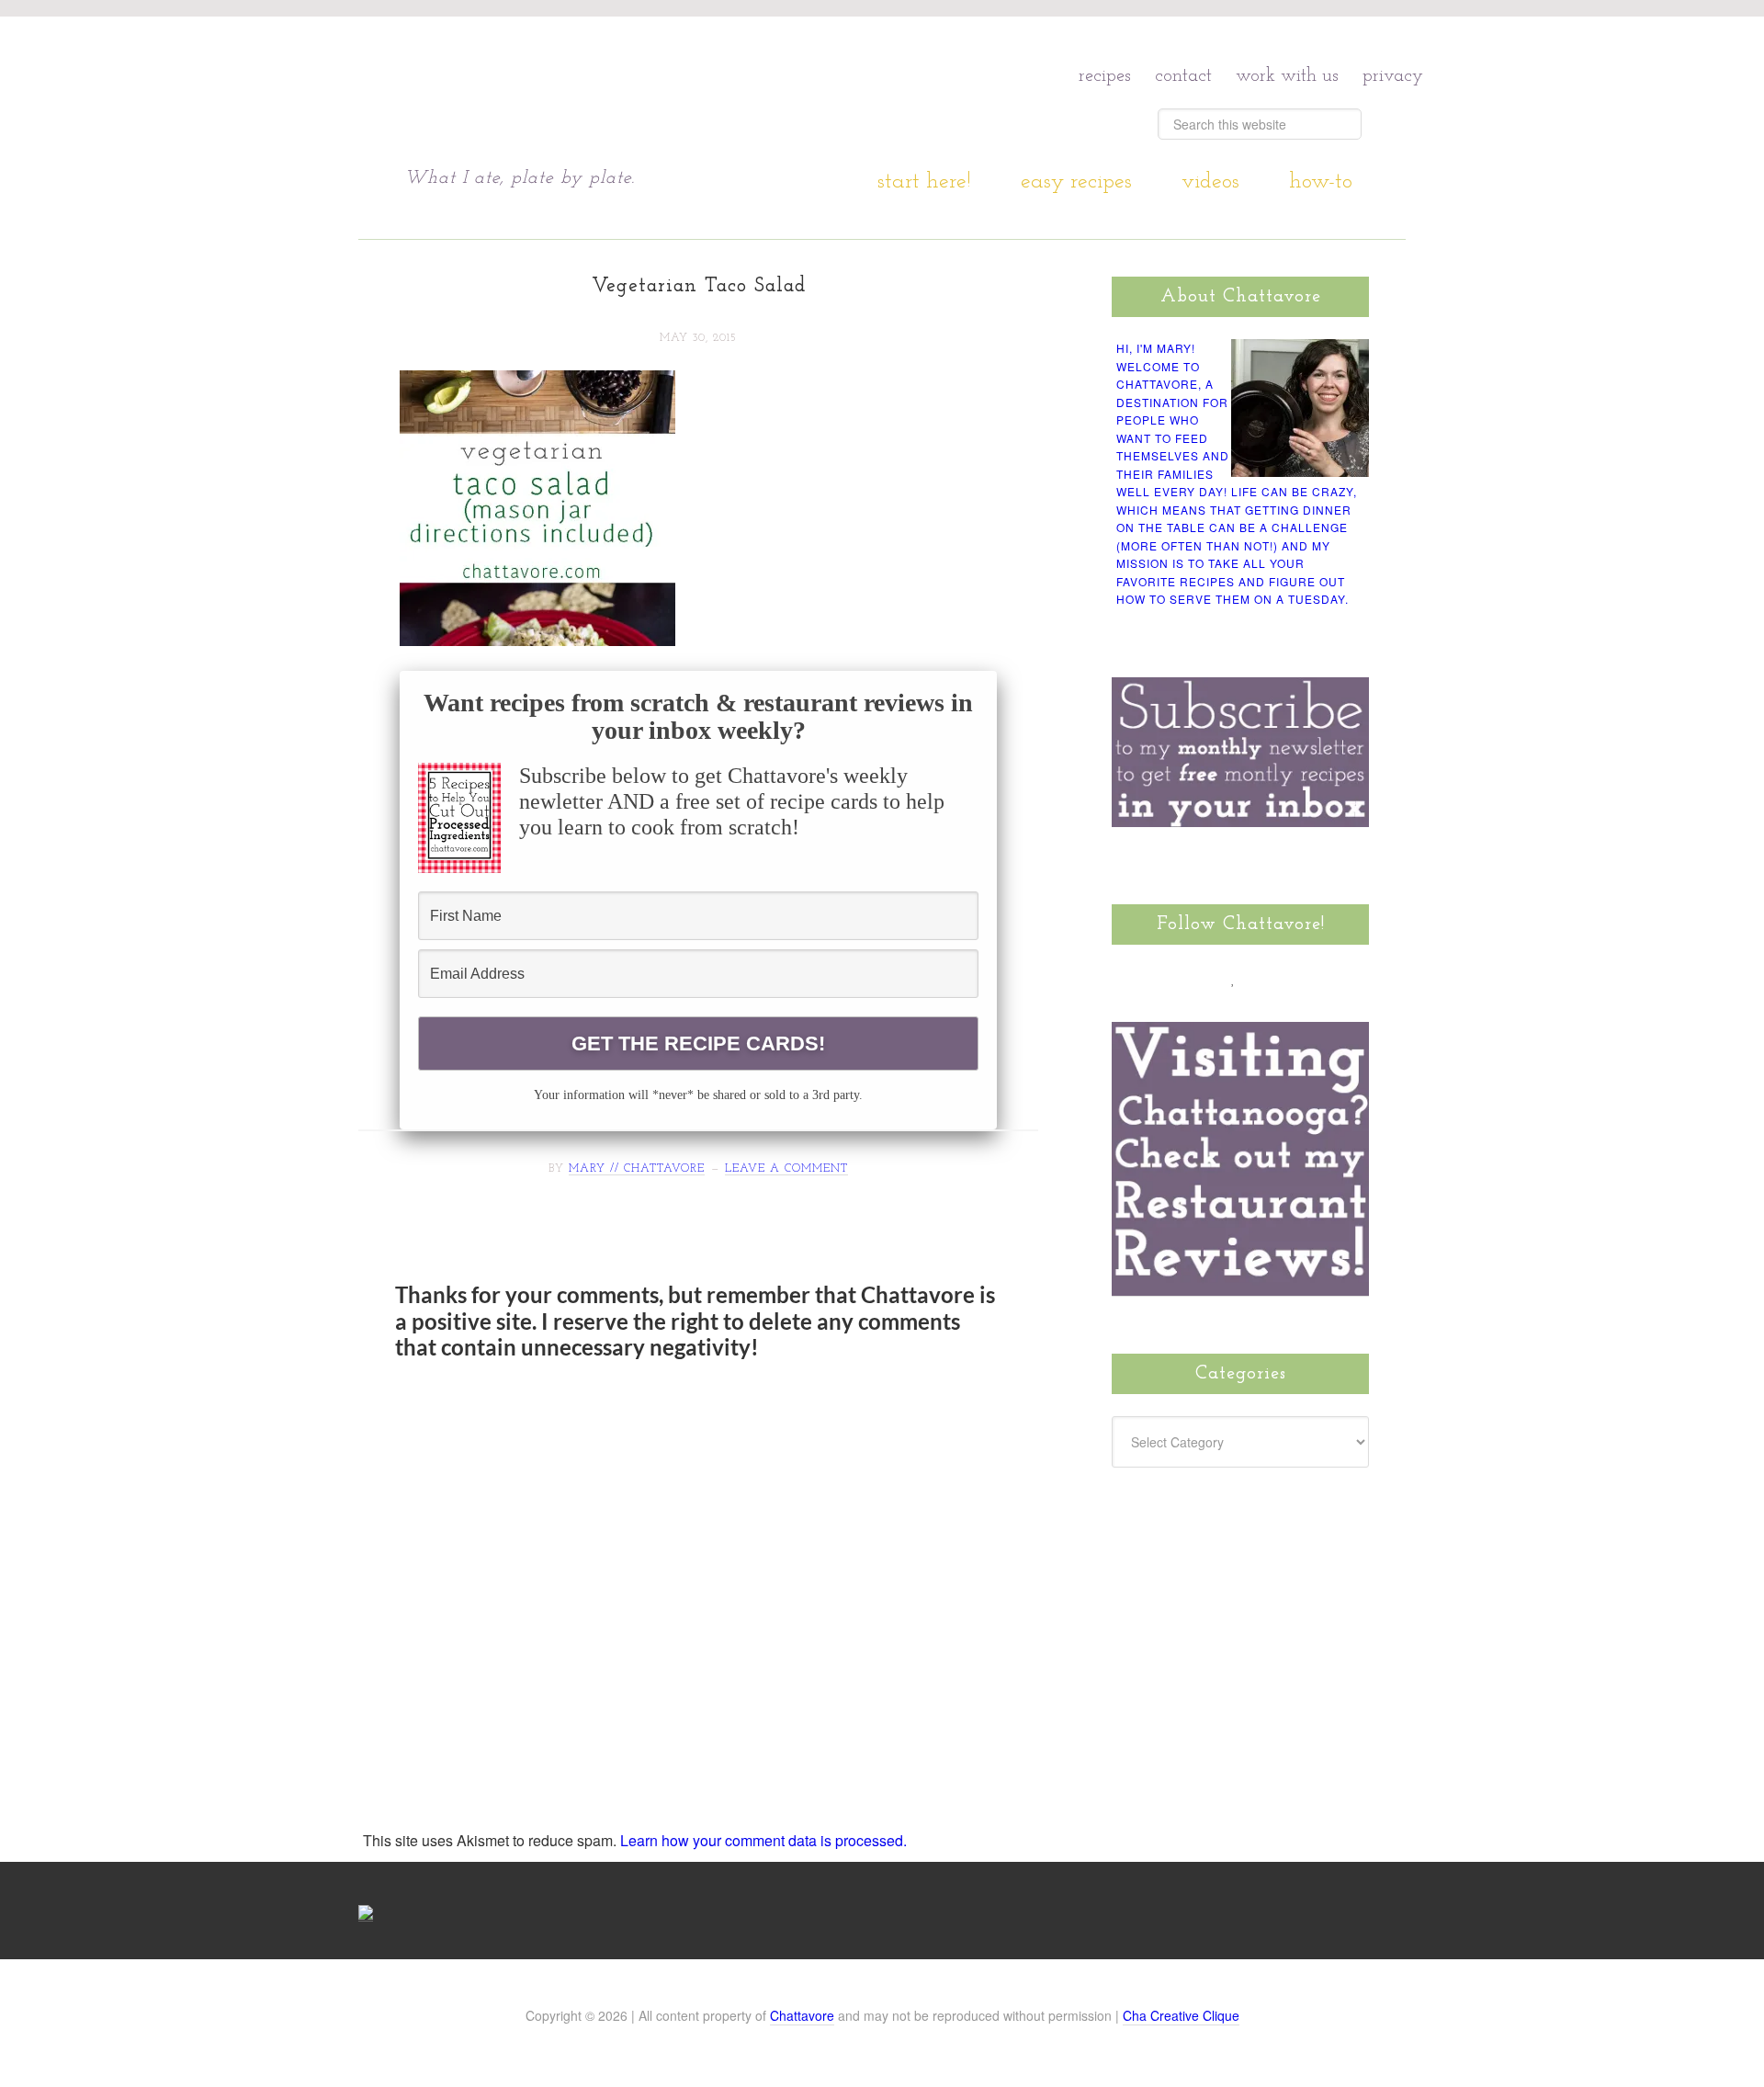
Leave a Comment (786, 1169)
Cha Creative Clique (1181, 2015)
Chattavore (580, 91)
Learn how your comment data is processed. (763, 1840)
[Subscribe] (1338, 978)
